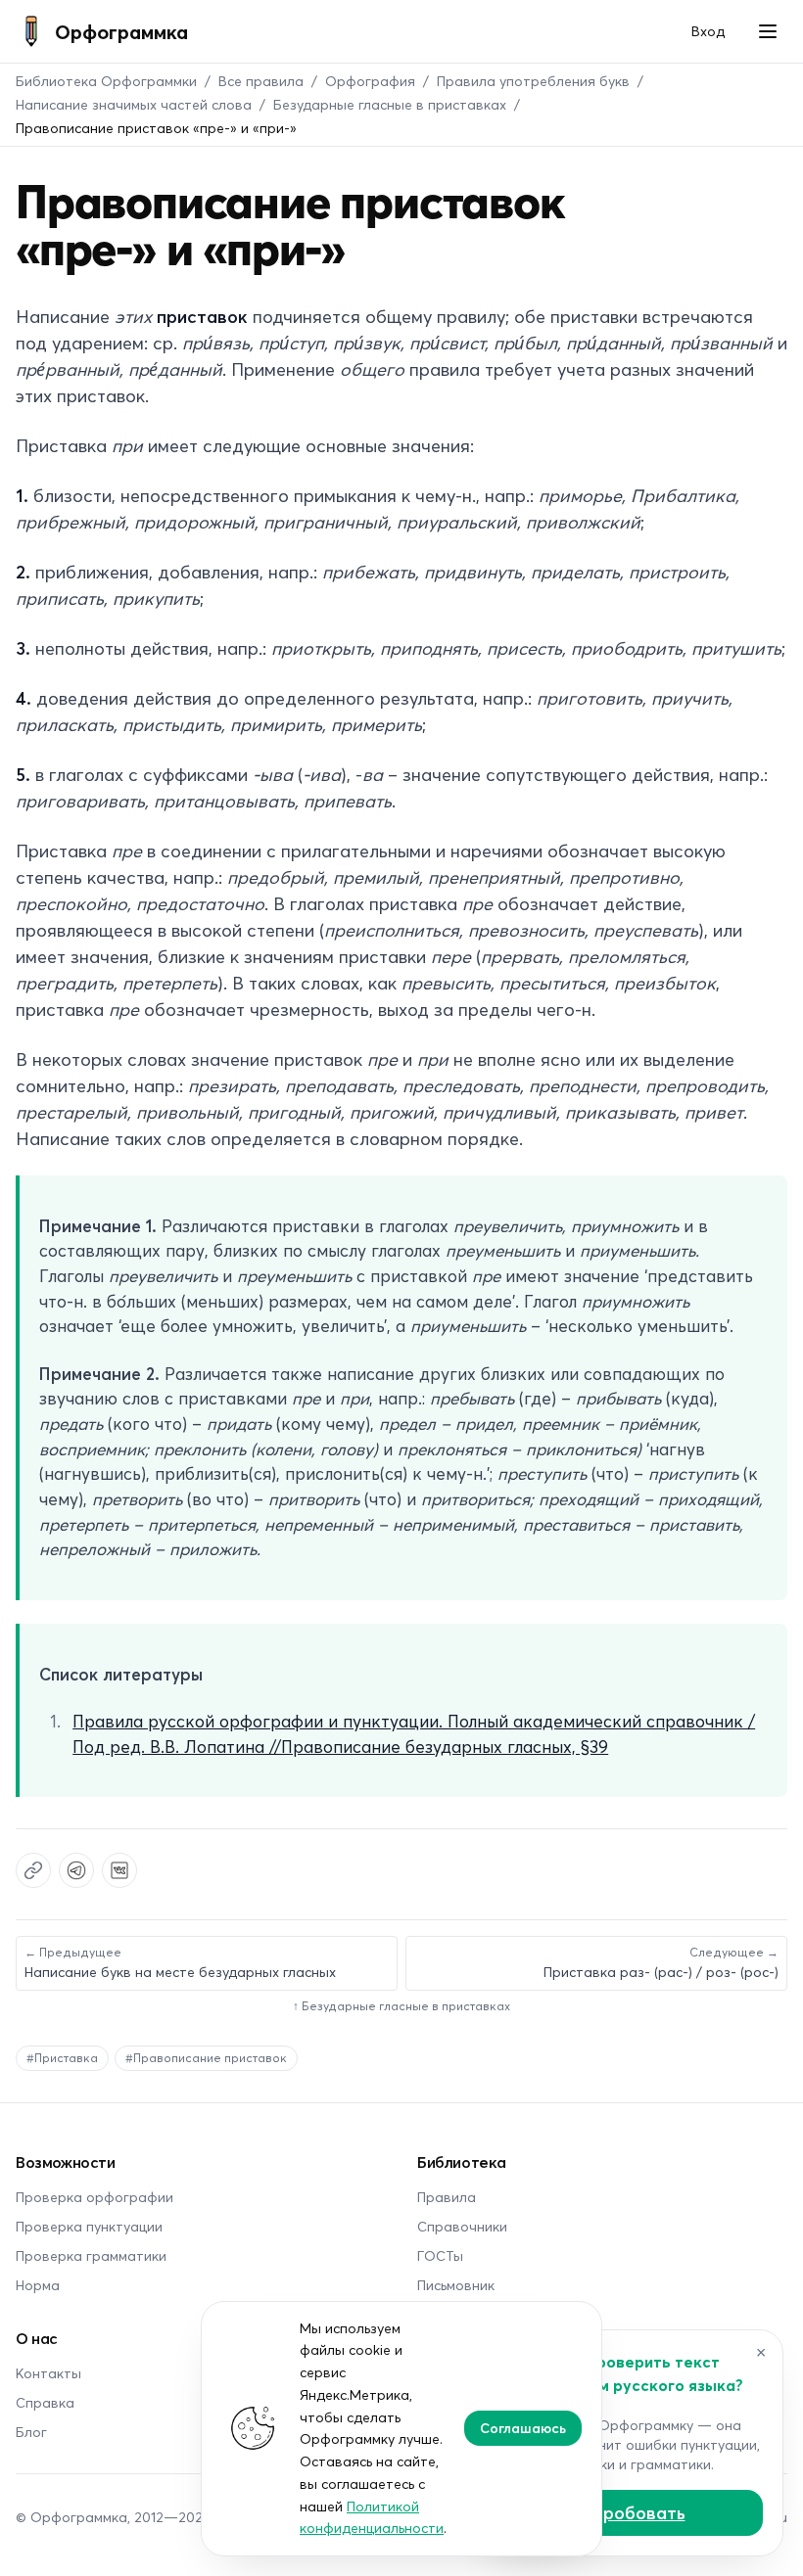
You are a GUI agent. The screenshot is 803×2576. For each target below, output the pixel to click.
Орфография (370, 81)
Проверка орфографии (94, 2197)
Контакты (48, 2373)
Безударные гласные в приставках (390, 104)
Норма (38, 2285)
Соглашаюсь (523, 2428)
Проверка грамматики (91, 2255)
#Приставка (62, 2058)
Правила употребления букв (533, 81)
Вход (708, 31)
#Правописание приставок (206, 2058)
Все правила (261, 81)
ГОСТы (440, 2255)
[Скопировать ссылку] (33, 1870)
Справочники (462, 2226)
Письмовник (456, 2285)
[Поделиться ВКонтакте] (119, 1870)
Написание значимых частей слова (134, 104)
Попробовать (627, 2512)
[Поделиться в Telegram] (76, 1870)
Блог (31, 2432)
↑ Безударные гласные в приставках (401, 2006)
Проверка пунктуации (89, 2226)
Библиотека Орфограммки (106, 81)
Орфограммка (121, 31)
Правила (447, 2197)
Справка (45, 2402)
